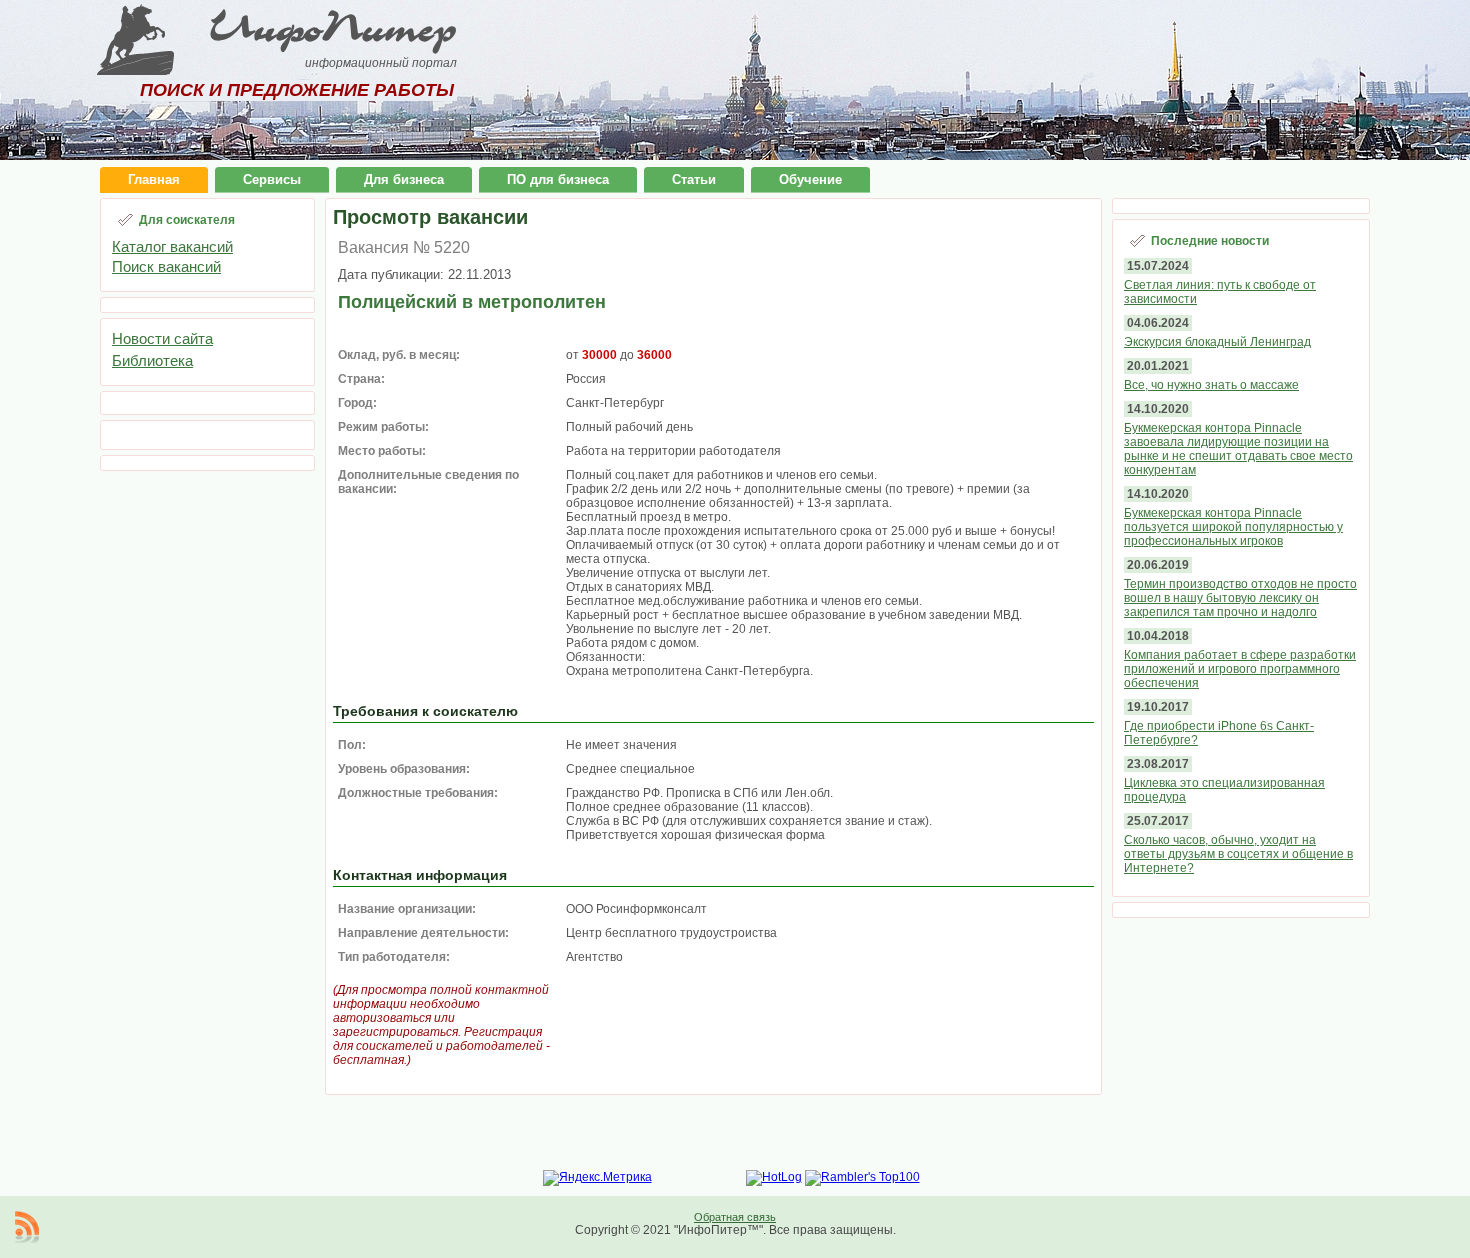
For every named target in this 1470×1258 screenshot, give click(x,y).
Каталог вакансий (172, 246)
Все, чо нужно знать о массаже (1211, 385)
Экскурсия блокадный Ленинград (1217, 342)
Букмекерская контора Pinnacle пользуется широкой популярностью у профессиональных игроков (1233, 527)
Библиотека (152, 360)
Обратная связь (735, 1217)
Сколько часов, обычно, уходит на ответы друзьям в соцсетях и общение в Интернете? (1238, 854)
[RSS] (27, 1227)
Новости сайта (162, 338)
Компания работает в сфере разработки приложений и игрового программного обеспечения (1240, 669)
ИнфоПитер (333, 28)
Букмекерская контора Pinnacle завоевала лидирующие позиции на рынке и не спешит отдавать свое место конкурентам (1238, 449)
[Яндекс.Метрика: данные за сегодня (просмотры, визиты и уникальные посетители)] (597, 1178)
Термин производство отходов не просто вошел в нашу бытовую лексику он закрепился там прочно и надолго (1240, 598)
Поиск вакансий (166, 266)
